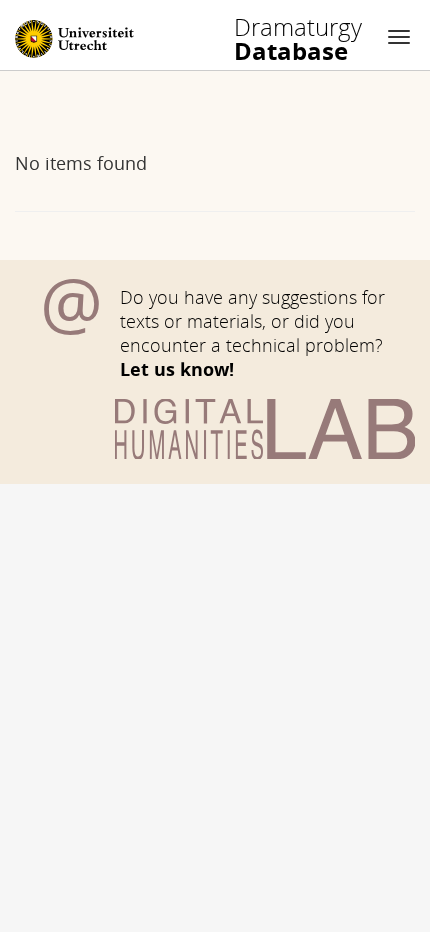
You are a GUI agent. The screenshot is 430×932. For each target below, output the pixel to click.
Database (298, 39)
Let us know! (177, 369)
